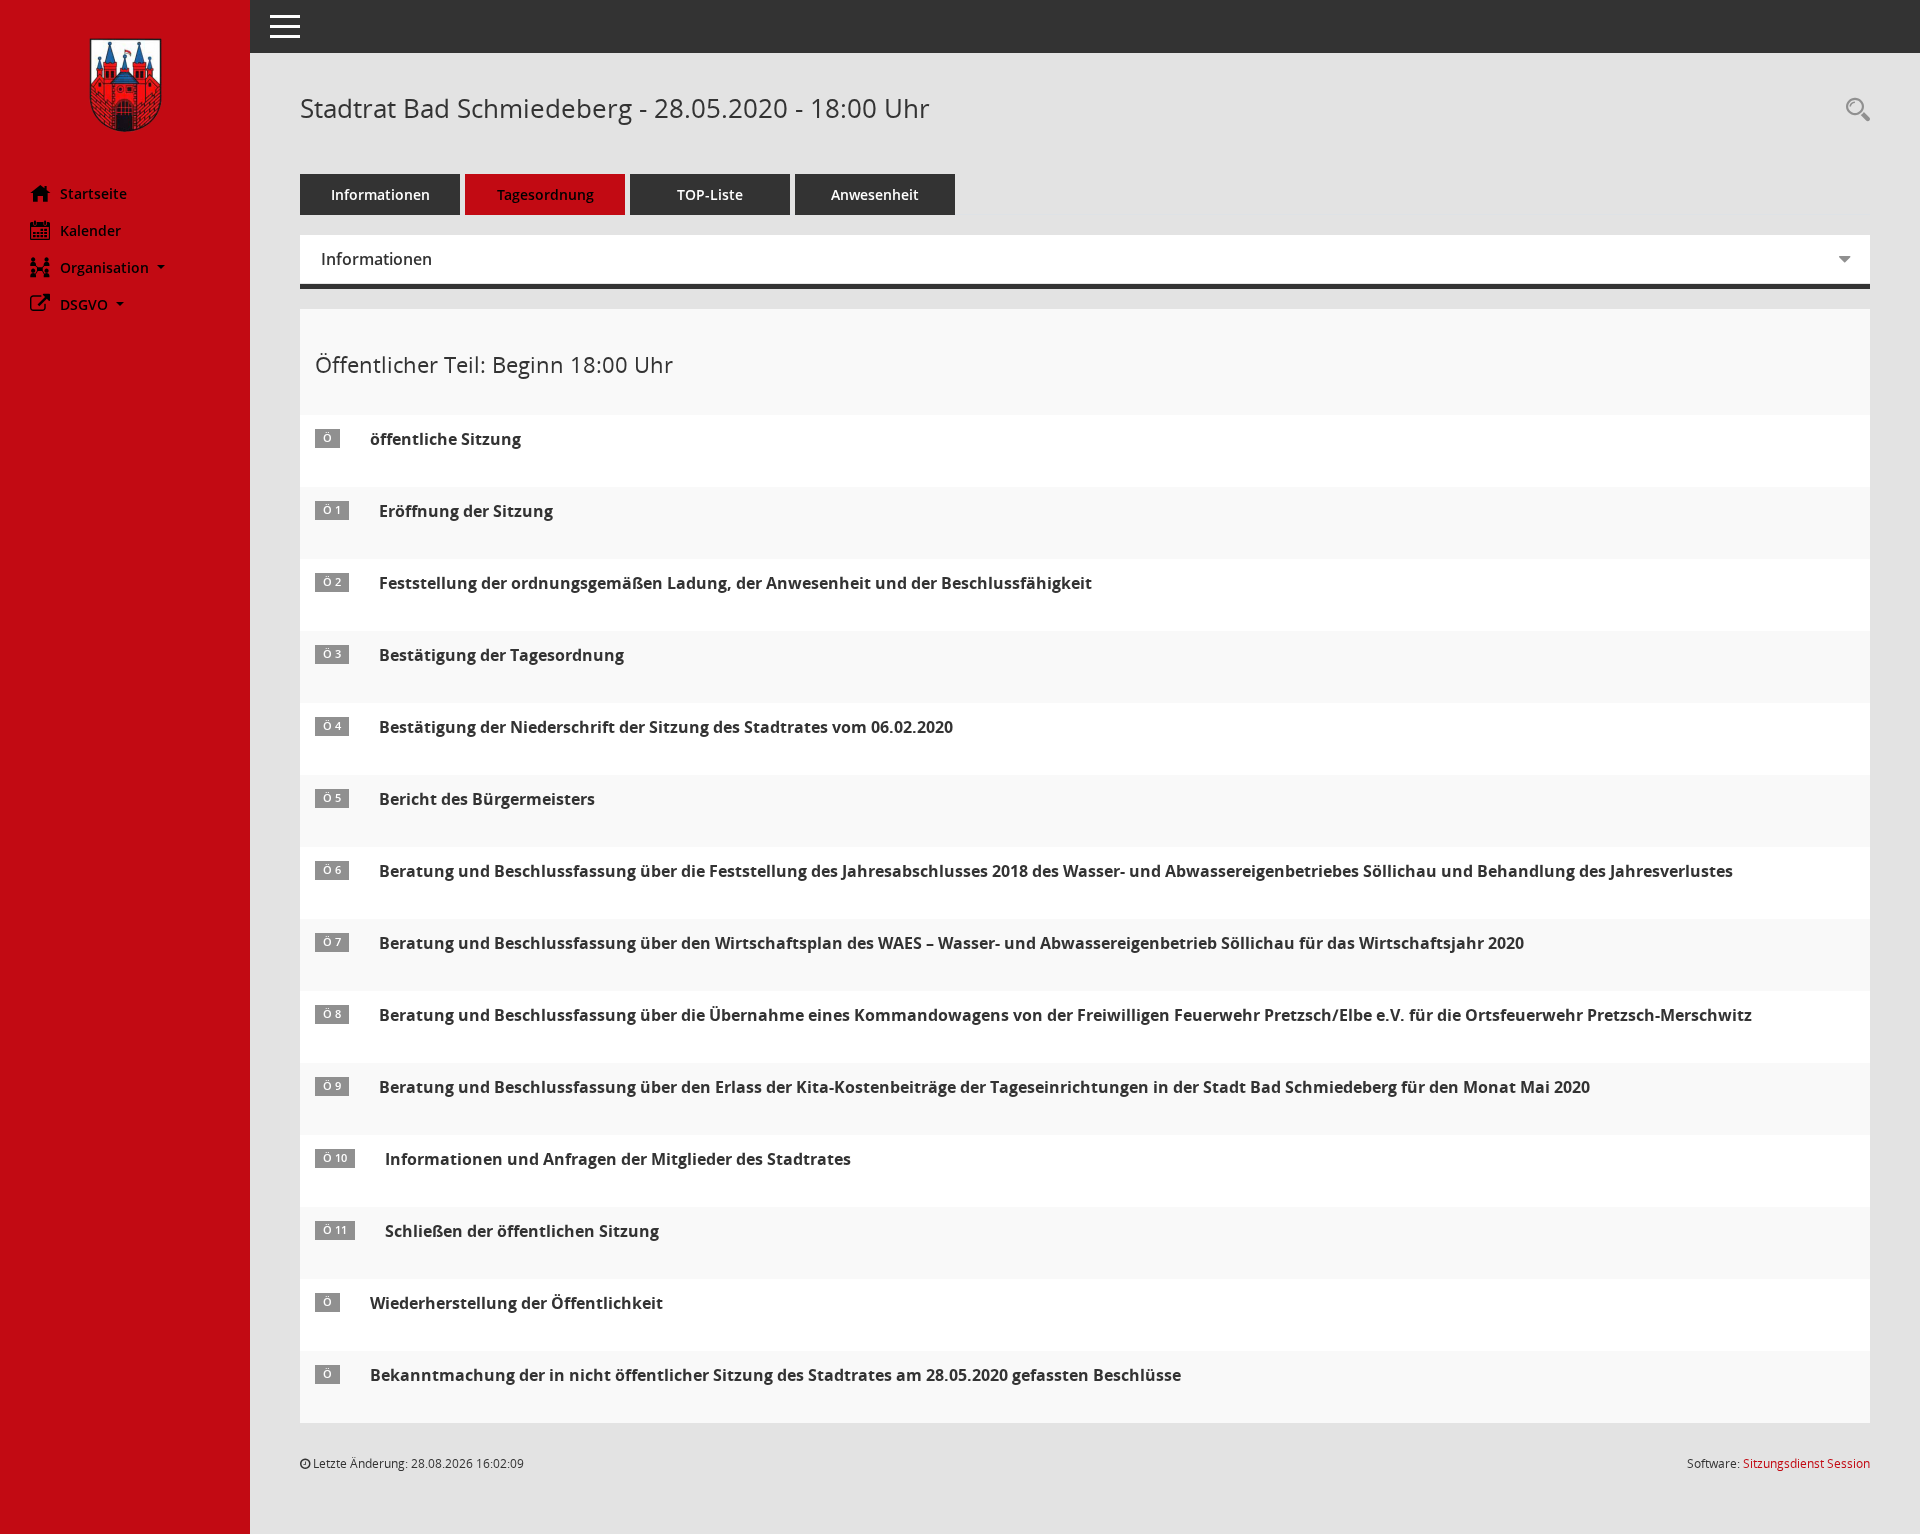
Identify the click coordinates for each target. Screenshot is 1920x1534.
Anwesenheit (875, 194)
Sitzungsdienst (1806, 1463)
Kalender (90, 230)
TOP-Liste (710, 194)
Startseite (93, 193)
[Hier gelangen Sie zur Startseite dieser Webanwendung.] (125, 85)
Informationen (380, 194)
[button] (125, 267)
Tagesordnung (545, 194)
